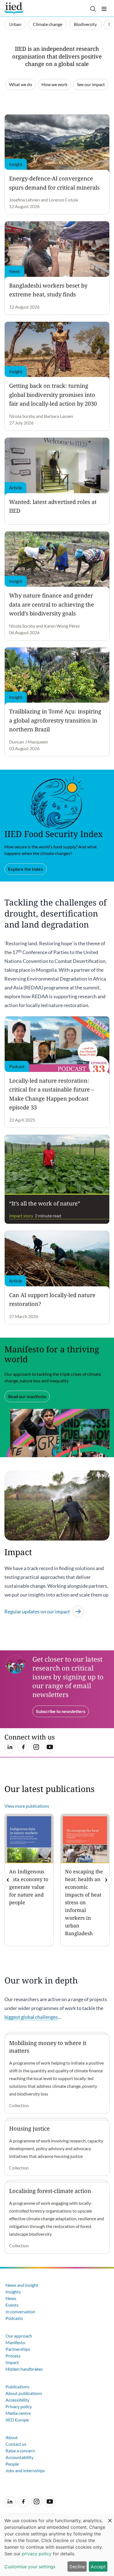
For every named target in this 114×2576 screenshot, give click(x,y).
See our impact (91, 84)
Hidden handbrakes (24, 2369)
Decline (77, 2567)
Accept (98, 2567)
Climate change (48, 24)
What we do (21, 84)
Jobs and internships (25, 2470)
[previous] (8, 1880)
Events (12, 2305)
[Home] (15, 8)
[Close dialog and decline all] (110, 2518)
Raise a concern (20, 2451)
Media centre (18, 2413)
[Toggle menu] (104, 9)
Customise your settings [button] (30, 2567)
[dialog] (57, 2545)
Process (13, 2356)
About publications (24, 2393)
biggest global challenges (31, 2017)
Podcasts (14, 2318)
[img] (106, 1880)
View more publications (27, 1806)
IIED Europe (17, 2420)
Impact (12, 2362)
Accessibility (17, 2400)
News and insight (22, 2285)
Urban (15, 24)
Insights (13, 2292)
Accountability (20, 2457)
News (11, 2298)
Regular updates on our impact (37, 1611)
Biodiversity (85, 24)
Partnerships (18, 2349)
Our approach (19, 2336)
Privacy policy (19, 2406)
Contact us (16, 2444)
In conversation (20, 2311)
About (12, 2437)
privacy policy (37, 2554)
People (12, 2464)
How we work (55, 84)
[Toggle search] (93, 9)
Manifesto (15, 2342)
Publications (17, 2387)
